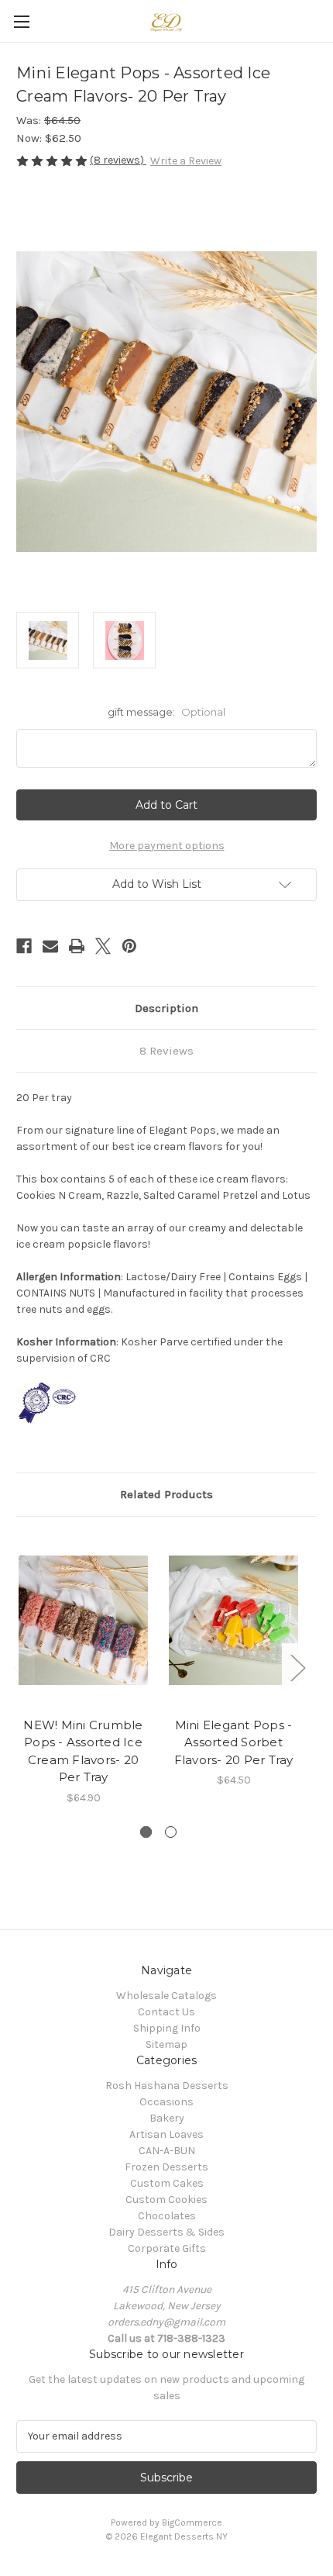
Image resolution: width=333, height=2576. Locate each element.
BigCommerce (192, 2522)
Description (166, 1008)
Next (297, 1667)
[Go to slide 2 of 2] (171, 1832)
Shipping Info (167, 2028)
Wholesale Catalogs (166, 1996)
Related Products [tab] (166, 1494)
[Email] (50, 946)
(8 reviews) (118, 160)
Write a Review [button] (186, 161)
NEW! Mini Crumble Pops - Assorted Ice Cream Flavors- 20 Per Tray (83, 1751)
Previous (20, 1667)
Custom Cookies (166, 2200)
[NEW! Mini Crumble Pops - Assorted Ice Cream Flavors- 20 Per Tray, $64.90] (83, 1621)
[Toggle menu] (21, 21)
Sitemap (166, 2044)
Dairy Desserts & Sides (166, 2232)
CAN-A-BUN (167, 2151)
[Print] (77, 946)
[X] (103, 946)
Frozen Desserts (166, 2167)
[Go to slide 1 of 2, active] (146, 1832)
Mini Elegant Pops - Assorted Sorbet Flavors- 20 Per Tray (234, 1742)
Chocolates (167, 2216)
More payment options (167, 846)
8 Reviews (166, 1051)
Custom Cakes (167, 2183)
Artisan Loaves (166, 2134)
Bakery (167, 2118)
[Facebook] (24, 946)
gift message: (166, 712)
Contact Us (166, 2012)
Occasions (166, 2102)
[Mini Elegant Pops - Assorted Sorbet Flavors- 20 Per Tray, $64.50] (233, 1621)
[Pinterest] (129, 946)
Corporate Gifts (167, 2248)
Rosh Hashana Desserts (167, 2086)
